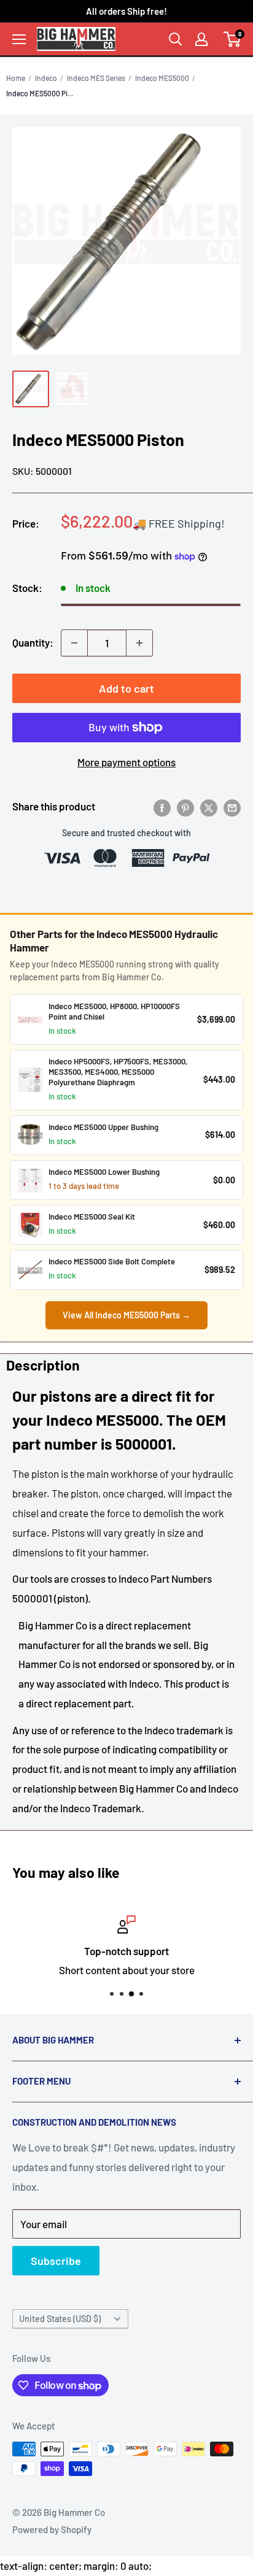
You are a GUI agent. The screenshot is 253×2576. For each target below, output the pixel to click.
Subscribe (56, 2261)
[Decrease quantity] (74, 643)
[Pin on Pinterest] (185, 807)
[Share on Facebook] (162, 807)
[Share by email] (232, 807)
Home (16, 78)
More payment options (126, 762)
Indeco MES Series (96, 78)
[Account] (201, 39)
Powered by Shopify (52, 2529)
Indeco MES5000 (162, 78)
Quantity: (33, 642)
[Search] (176, 39)
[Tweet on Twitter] (209, 807)
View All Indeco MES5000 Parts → (126, 1315)
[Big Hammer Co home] (76, 39)
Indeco (46, 78)
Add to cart (126, 688)
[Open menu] (19, 39)
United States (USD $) (60, 2319)
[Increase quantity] (139, 643)
